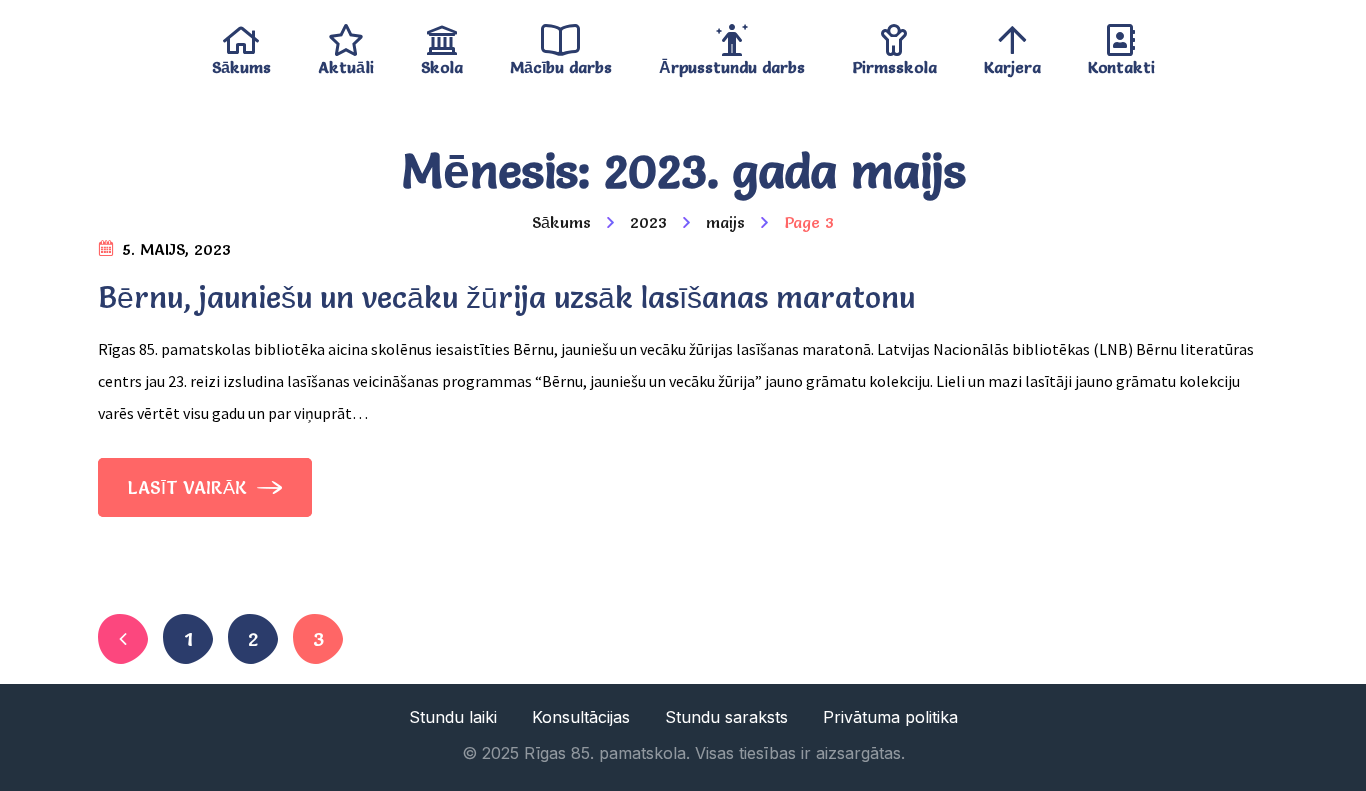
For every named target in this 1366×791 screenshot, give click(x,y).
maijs (725, 222)
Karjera (1012, 62)
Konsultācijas (581, 717)
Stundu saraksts (726, 717)
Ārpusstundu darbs (732, 62)
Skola (442, 62)
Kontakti (1121, 62)
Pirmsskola (894, 62)
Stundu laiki (453, 717)
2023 (648, 222)
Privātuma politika (890, 717)
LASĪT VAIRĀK (190, 487)
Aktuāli (346, 62)
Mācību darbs (561, 62)
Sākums (241, 62)
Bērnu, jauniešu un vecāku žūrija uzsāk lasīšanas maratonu (506, 297)
